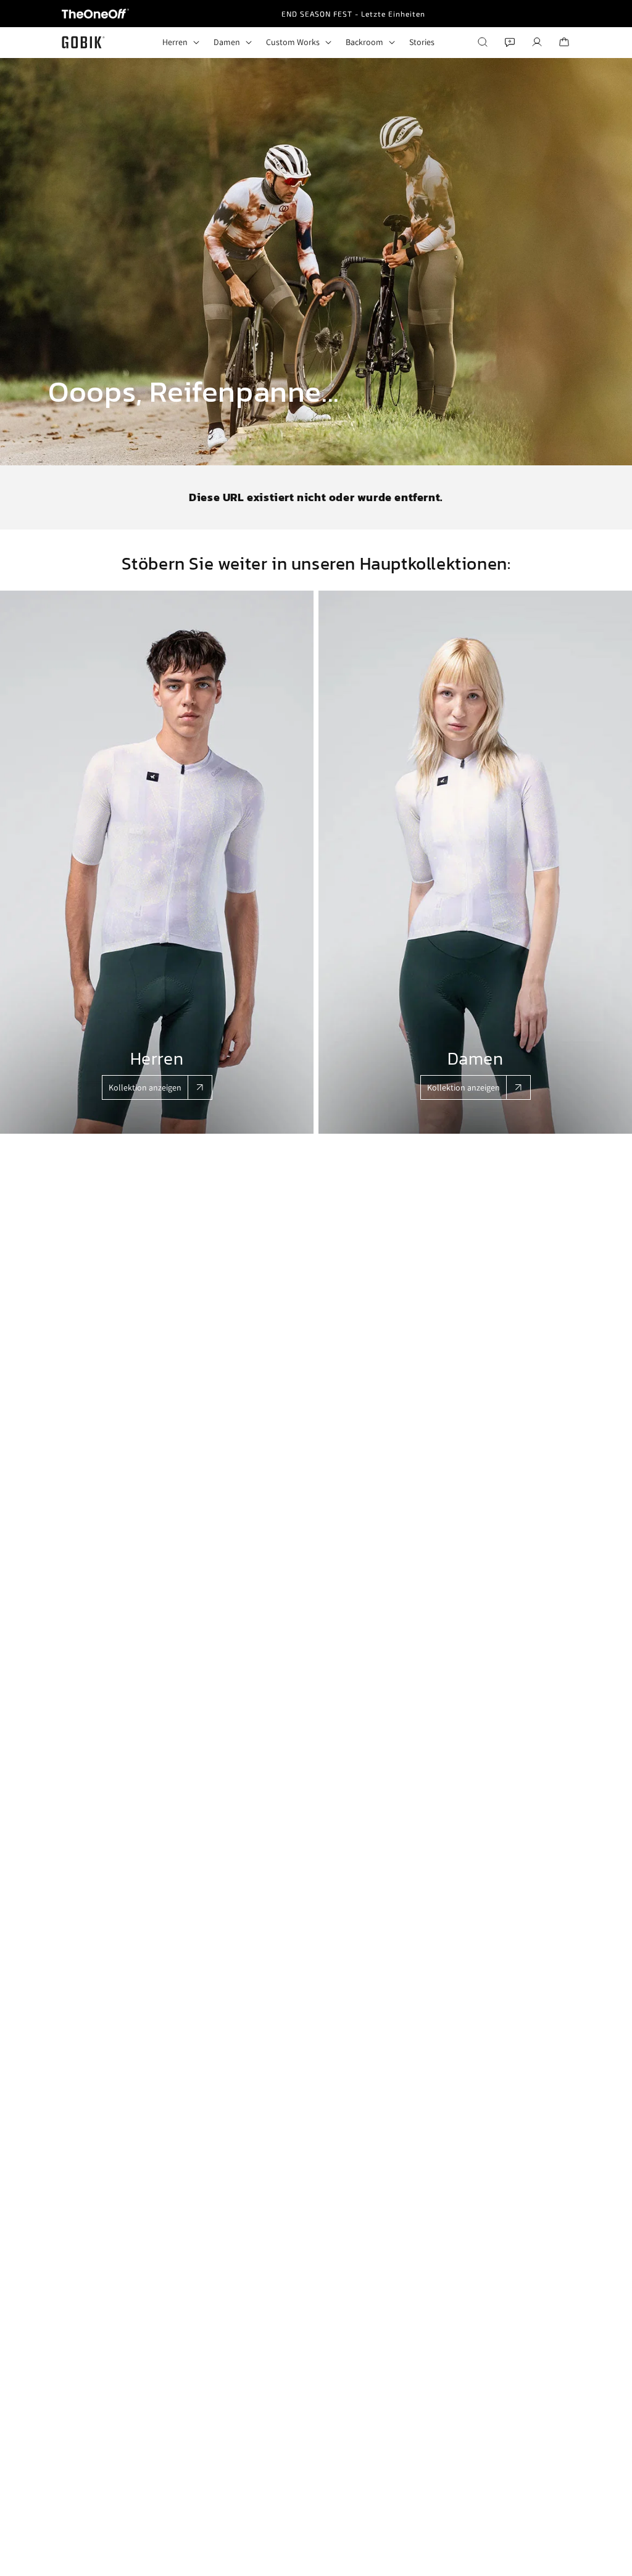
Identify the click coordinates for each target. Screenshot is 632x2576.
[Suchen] (483, 42)
